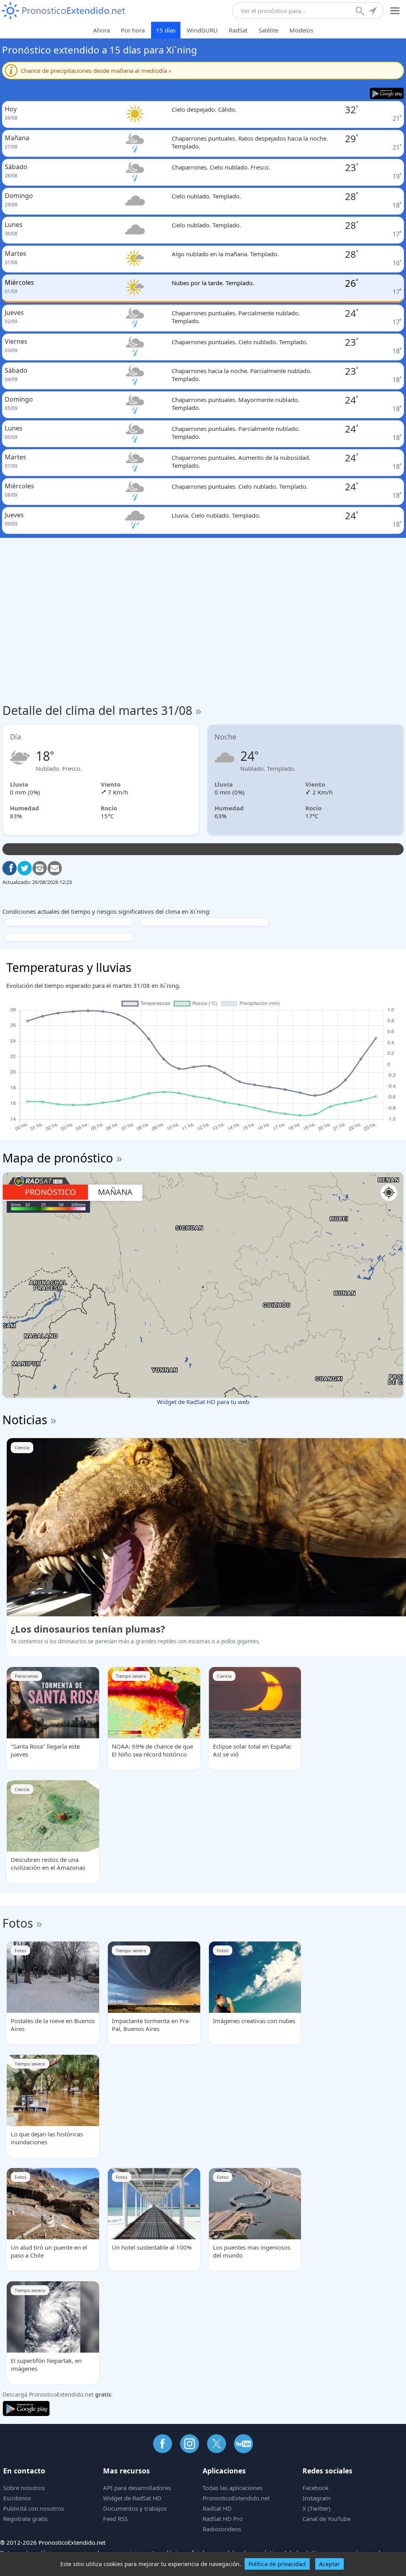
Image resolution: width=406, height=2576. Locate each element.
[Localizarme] (373, 12)
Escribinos (17, 2498)
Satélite (268, 30)
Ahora (101, 30)
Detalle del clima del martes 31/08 (102, 710)
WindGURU (202, 30)
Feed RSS (115, 2519)
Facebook (316, 2488)
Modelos (301, 30)
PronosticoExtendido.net (236, 2498)
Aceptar (329, 2564)
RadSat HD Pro (223, 2519)
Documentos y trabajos (135, 2508)
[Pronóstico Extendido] (63, 11)
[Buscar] (361, 12)
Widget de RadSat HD (132, 2498)
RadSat (238, 30)
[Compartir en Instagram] (40, 868)
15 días (166, 30)
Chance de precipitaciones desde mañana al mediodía (96, 70)
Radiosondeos (222, 2529)
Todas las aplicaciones (233, 2488)
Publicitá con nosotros (34, 2508)
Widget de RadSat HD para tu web (203, 1402)
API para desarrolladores (137, 2488)
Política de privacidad (277, 2564)
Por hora (133, 30)
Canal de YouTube (327, 2519)
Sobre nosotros (24, 2488)
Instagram (317, 2498)
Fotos (18, 1923)
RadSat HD (217, 2508)
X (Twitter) (317, 2508)
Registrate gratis (25, 2519)
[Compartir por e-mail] (55, 868)
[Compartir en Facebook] (10, 868)
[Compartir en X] (25, 868)
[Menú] (395, 11)
